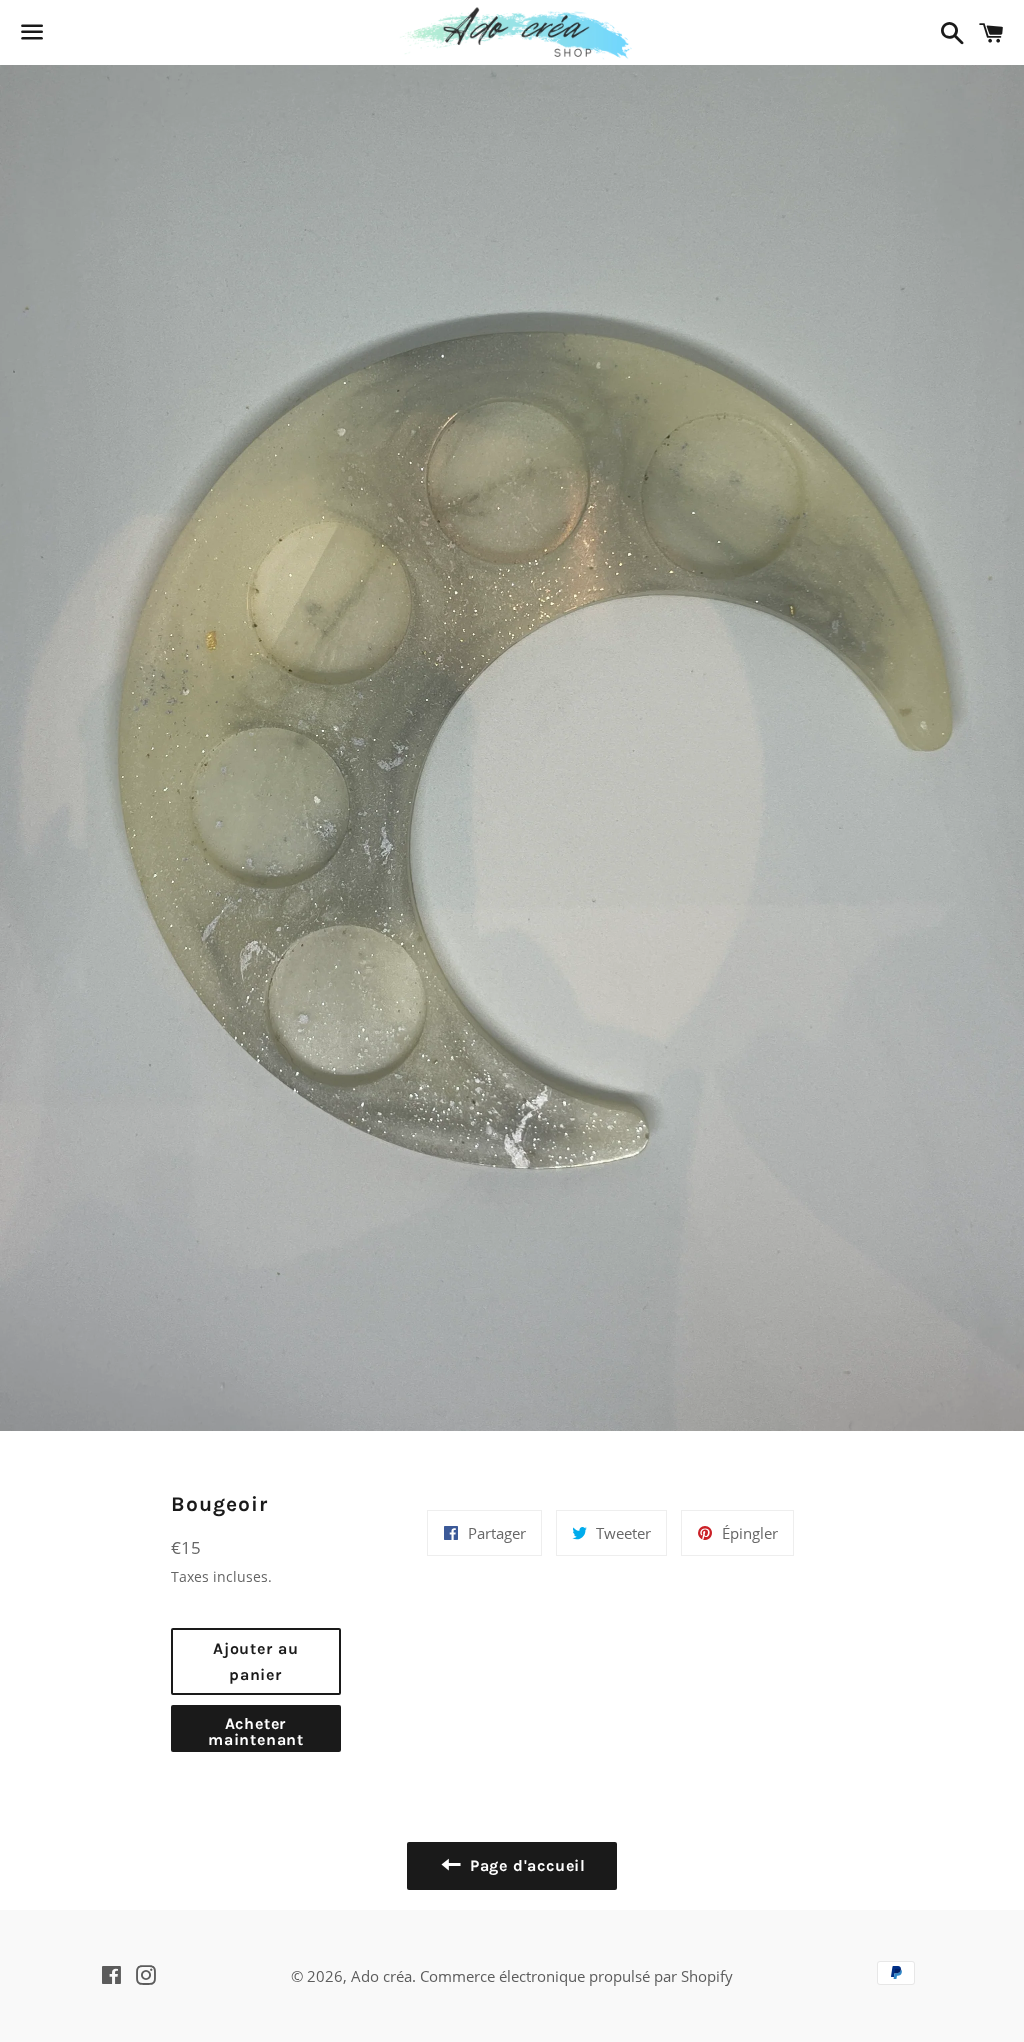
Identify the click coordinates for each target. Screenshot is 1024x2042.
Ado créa (381, 1976)
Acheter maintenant (256, 1731)
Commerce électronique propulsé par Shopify (576, 1976)
